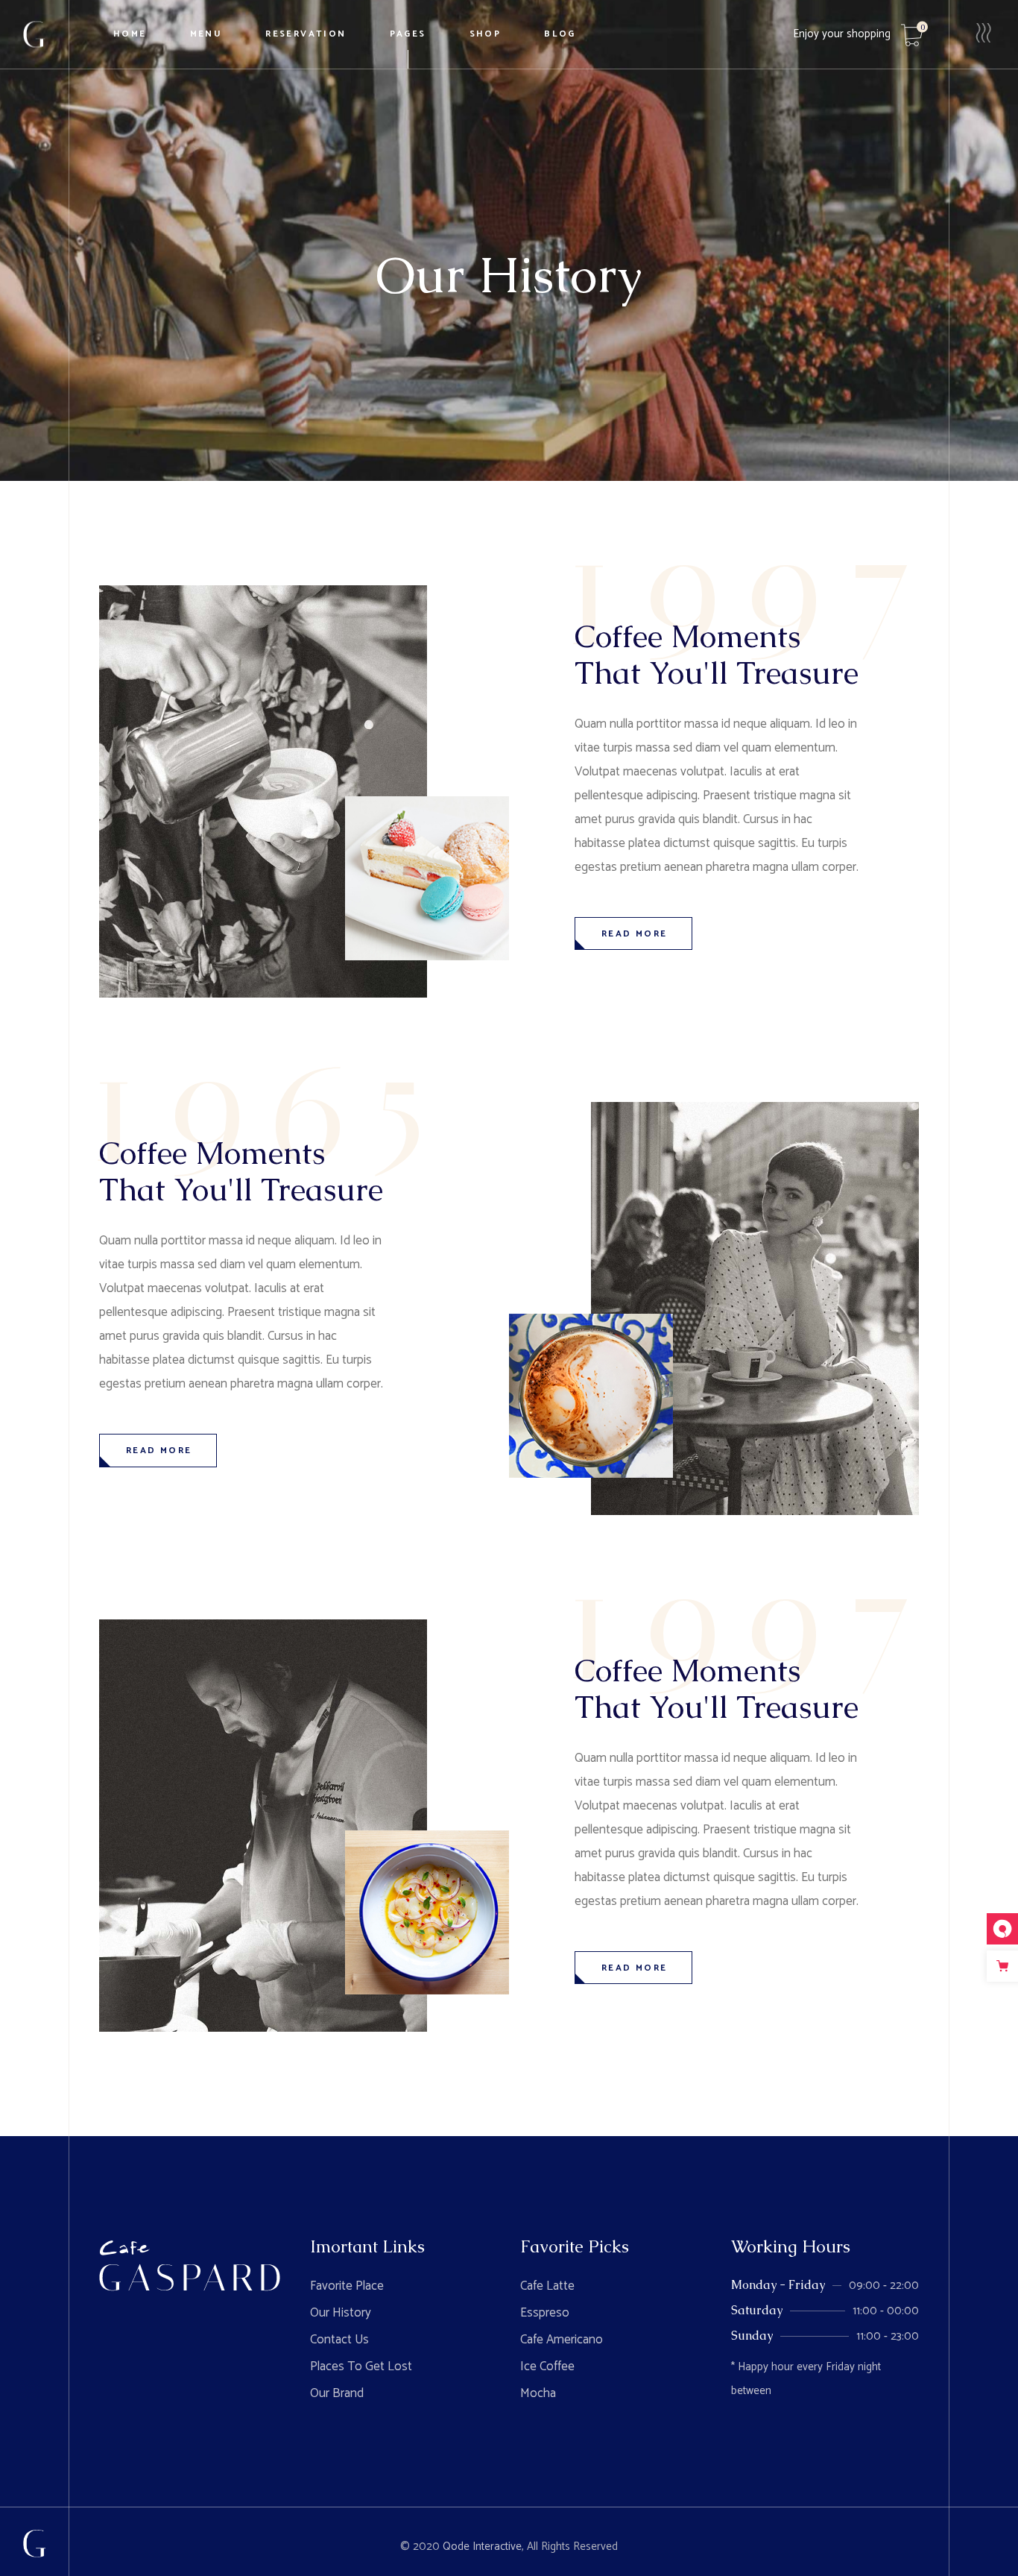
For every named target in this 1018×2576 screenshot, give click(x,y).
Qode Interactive (482, 2547)
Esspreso (545, 2313)
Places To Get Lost (361, 2366)
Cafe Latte (547, 2286)
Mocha (538, 2393)
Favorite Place (347, 2286)
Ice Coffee (547, 2366)
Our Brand (337, 2393)
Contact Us (339, 2340)
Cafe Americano (562, 2340)
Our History (341, 2313)
